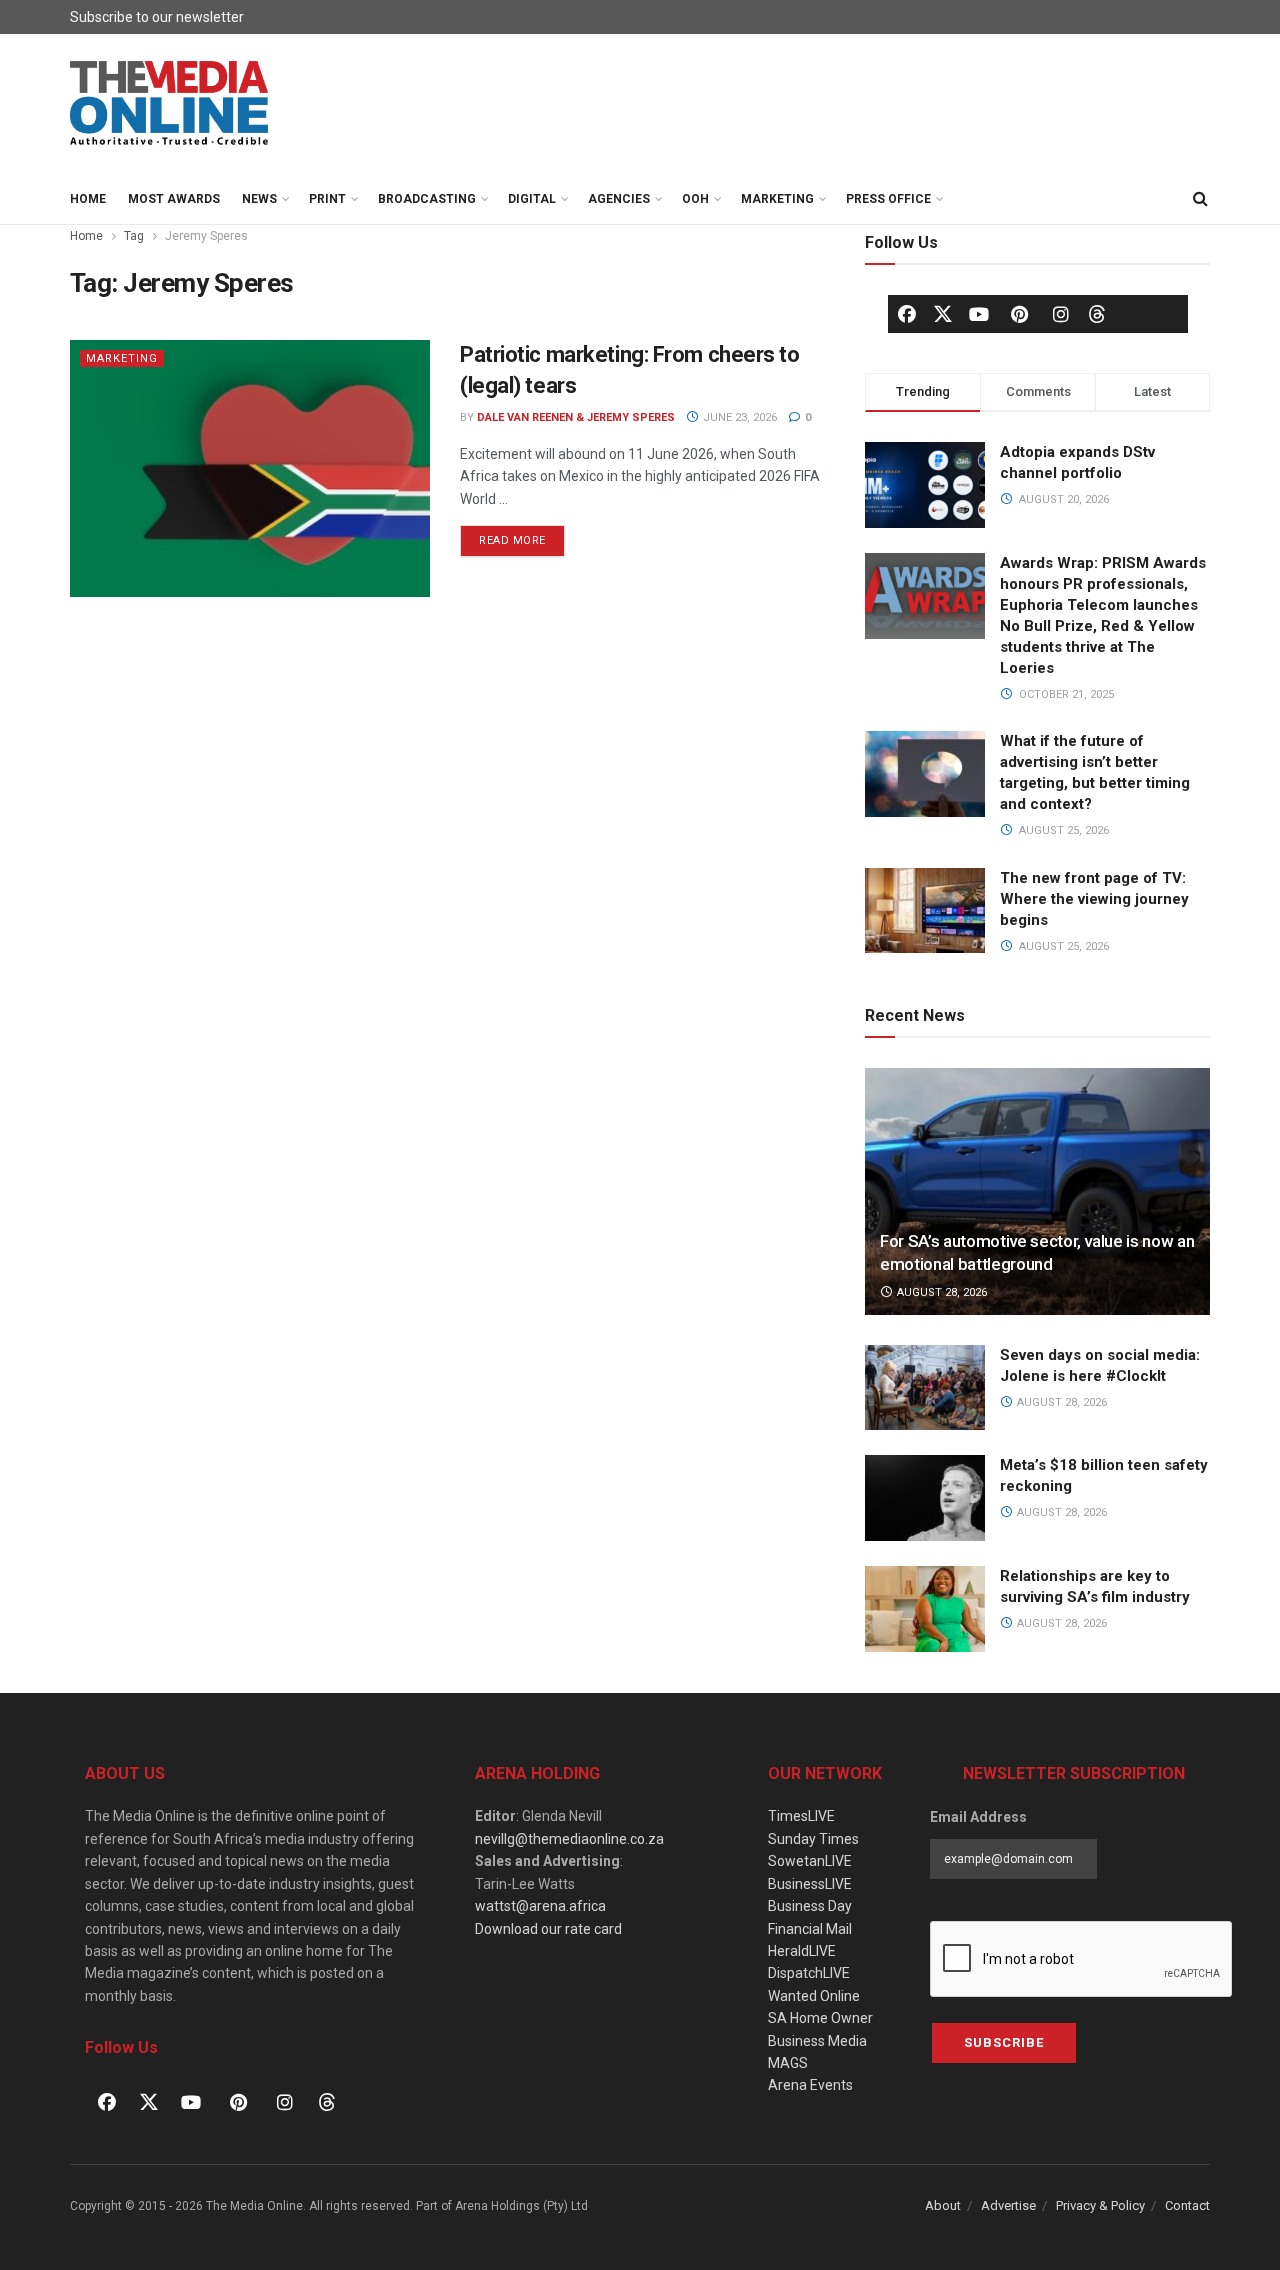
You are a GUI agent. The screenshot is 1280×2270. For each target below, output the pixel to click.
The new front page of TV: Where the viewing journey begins (1094, 899)
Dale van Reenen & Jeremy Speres (576, 417)
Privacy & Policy (1100, 2205)
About (943, 2205)
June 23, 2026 (738, 417)
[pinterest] (1020, 314)
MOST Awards (174, 199)
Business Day (810, 1906)
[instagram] (1061, 314)
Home (88, 199)
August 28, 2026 (940, 1292)
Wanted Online (814, 1996)
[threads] (1097, 313)
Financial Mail (810, 1929)
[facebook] (907, 314)
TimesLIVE (801, 1816)
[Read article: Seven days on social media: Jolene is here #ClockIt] (925, 1388)
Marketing (777, 199)
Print (327, 199)
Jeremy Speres (206, 236)
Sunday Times (813, 1839)
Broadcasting (427, 199)
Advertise (1008, 2205)
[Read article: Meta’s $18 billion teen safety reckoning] (925, 1498)
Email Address (978, 1817)
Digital (532, 199)
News (259, 199)
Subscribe (1004, 2042)
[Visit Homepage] (170, 104)
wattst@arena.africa (540, 1906)
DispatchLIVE (809, 1973)
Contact (1187, 2205)
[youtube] (979, 314)
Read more (522, 536)
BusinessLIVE (810, 1884)
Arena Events (810, 2085)
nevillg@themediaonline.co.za (569, 1839)
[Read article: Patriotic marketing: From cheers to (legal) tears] (250, 468)
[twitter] (943, 313)
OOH (695, 199)
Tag (134, 236)
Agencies (619, 199)
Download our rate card (548, 1929)
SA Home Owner (820, 2018)
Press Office (888, 199)
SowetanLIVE (810, 1861)
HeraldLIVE (802, 1951)
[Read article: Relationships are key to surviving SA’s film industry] (925, 1609)
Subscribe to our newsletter (157, 17)
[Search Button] (1200, 199)
